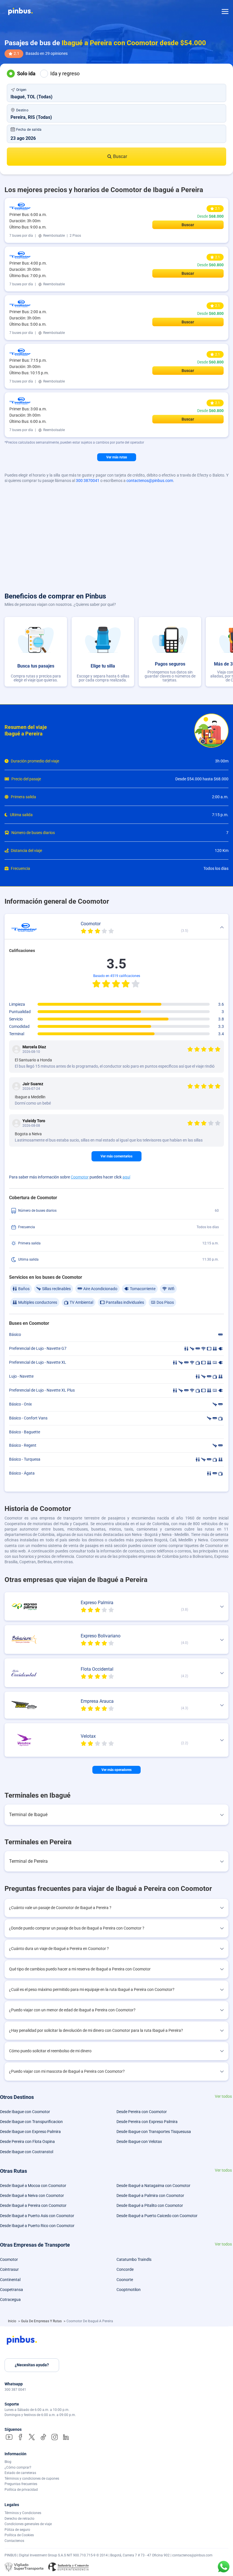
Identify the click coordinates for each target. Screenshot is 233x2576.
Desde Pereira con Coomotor (142, 2112)
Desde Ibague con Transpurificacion (31, 2122)
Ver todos (223, 2096)
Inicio (13, 2321)
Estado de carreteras (20, 2473)
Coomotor (80, 1177)
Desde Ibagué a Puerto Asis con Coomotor (37, 2216)
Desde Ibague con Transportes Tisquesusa (154, 2132)
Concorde (125, 2269)
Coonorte (125, 2280)
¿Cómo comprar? (18, 2467)
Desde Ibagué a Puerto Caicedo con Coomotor (157, 2216)
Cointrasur (9, 2269)
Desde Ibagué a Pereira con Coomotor (33, 2205)
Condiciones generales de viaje (28, 2524)
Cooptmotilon (129, 2290)
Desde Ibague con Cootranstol (27, 2152)
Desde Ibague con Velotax (139, 2142)
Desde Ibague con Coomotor (25, 2112)
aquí (126, 1177)
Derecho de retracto (19, 2519)
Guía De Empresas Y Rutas (42, 2321)
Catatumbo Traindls (134, 2259)
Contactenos (14, 2541)
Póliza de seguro (17, 2530)
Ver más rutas (117, 457)
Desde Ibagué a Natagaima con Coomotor (153, 2186)
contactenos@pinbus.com (150, 481)
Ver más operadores (116, 1770)
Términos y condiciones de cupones (32, 2479)
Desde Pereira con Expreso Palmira (147, 2122)
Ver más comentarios (116, 1156)
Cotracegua (10, 2300)
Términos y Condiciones (23, 2513)
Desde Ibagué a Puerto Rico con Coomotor (37, 2226)
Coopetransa (12, 2290)
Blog (8, 2462)
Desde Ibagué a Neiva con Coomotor (32, 2195)
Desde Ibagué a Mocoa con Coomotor (33, 2186)
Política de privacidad (21, 2490)
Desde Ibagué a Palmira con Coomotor (150, 2195)
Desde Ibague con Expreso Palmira (30, 2132)
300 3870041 (88, 481)
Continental (10, 2280)
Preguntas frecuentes (21, 2484)
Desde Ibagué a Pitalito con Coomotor (150, 2205)
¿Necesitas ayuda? (32, 2365)
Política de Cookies (19, 2535)
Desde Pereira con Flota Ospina (27, 2142)
